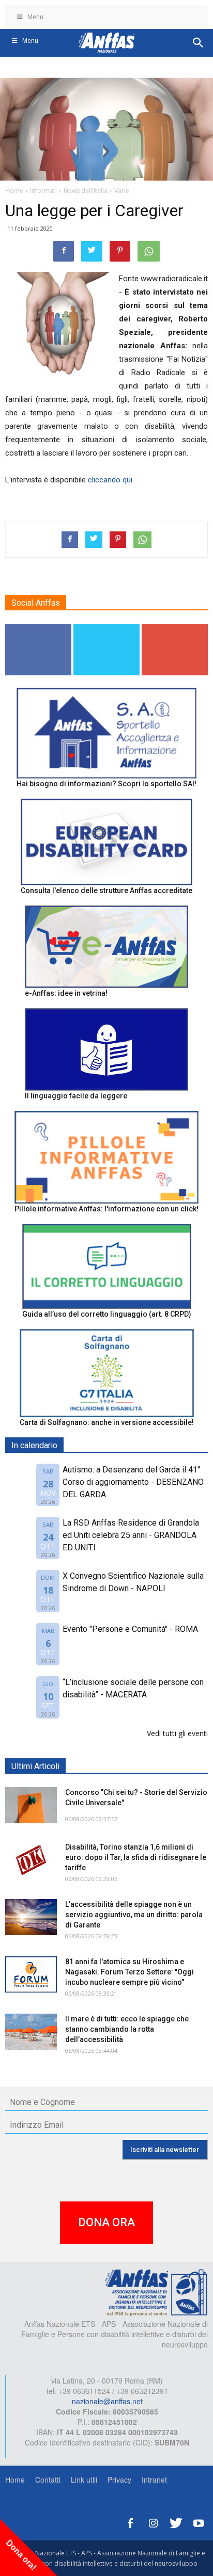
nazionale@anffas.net (107, 2401)
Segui (39, 628)
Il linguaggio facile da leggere (76, 1096)
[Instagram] (153, 2522)
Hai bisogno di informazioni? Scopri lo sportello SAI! (106, 784)
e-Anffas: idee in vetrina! (66, 993)
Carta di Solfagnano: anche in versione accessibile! (107, 1422)
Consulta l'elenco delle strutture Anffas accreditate (106, 890)
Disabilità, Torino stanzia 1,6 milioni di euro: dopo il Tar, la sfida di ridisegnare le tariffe (136, 1857)
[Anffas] (156, 2292)
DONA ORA (106, 2222)
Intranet (154, 2480)
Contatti (48, 2480)
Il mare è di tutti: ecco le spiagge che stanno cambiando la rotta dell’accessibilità (127, 2029)
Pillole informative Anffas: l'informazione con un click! (106, 1209)
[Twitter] (176, 2522)
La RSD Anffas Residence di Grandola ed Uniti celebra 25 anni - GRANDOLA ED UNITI (131, 1535)
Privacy (119, 2480)
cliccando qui (110, 480)
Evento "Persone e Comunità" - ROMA (130, 1629)
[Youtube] (199, 2522)
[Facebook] (130, 2522)
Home (15, 2480)
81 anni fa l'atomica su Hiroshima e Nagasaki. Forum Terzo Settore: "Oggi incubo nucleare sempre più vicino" (130, 1972)
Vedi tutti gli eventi (177, 1733)
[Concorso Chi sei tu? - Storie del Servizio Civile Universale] (31, 1805)
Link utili (84, 2480)
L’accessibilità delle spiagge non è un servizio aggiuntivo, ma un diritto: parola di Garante (134, 1915)
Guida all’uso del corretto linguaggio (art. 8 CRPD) (107, 1314)
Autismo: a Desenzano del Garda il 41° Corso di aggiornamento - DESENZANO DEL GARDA (133, 1482)
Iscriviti (175, 628)
